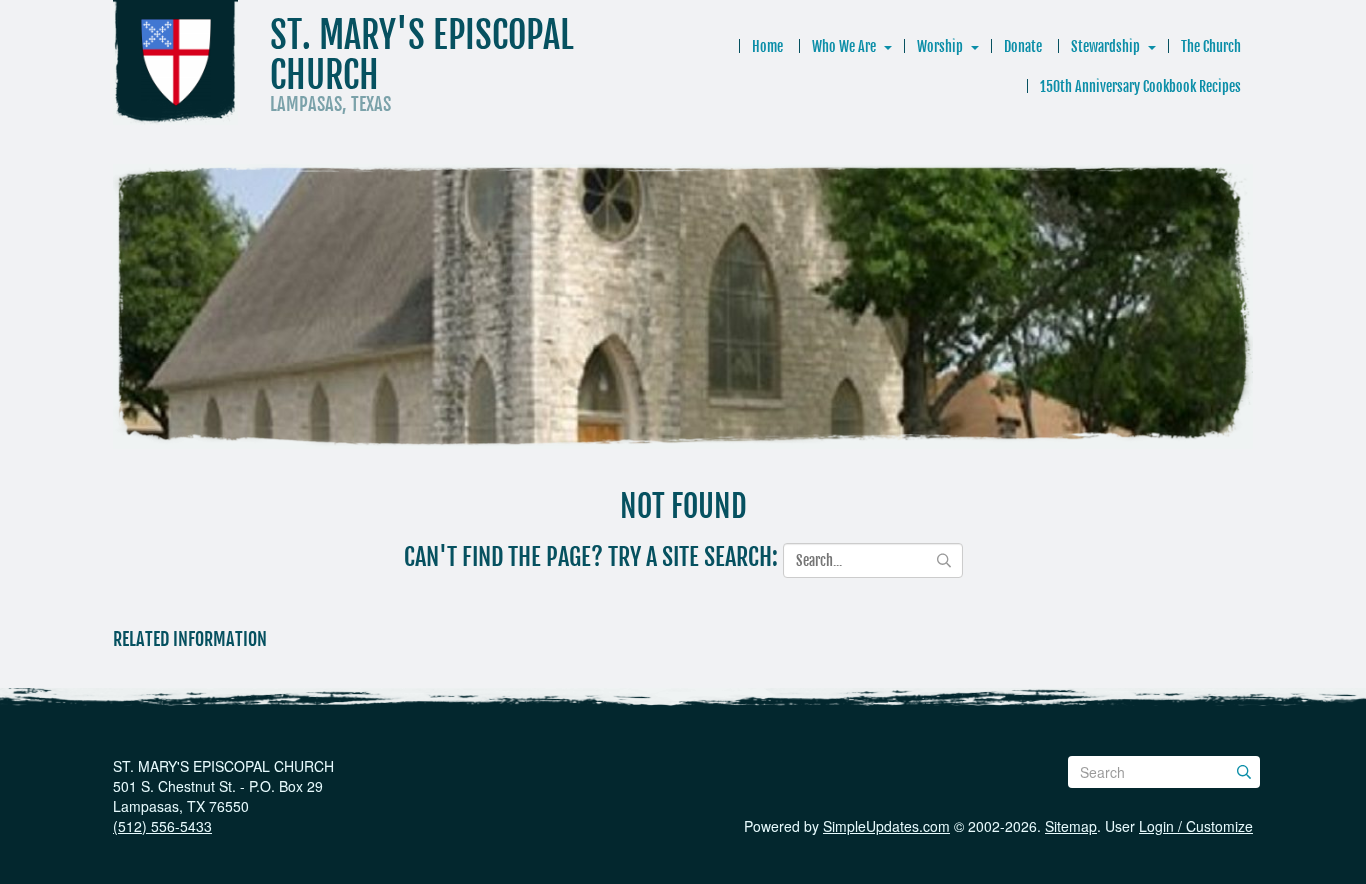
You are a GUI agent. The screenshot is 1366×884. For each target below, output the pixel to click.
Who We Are (844, 46)
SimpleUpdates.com (886, 826)
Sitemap (1071, 826)
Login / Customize (1196, 826)
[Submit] (1244, 772)
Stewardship (1105, 46)
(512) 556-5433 (162, 826)
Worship (940, 46)
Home (767, 46)
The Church (1211, 46)
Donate (1023, 46)
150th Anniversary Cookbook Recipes (1140, 86)
